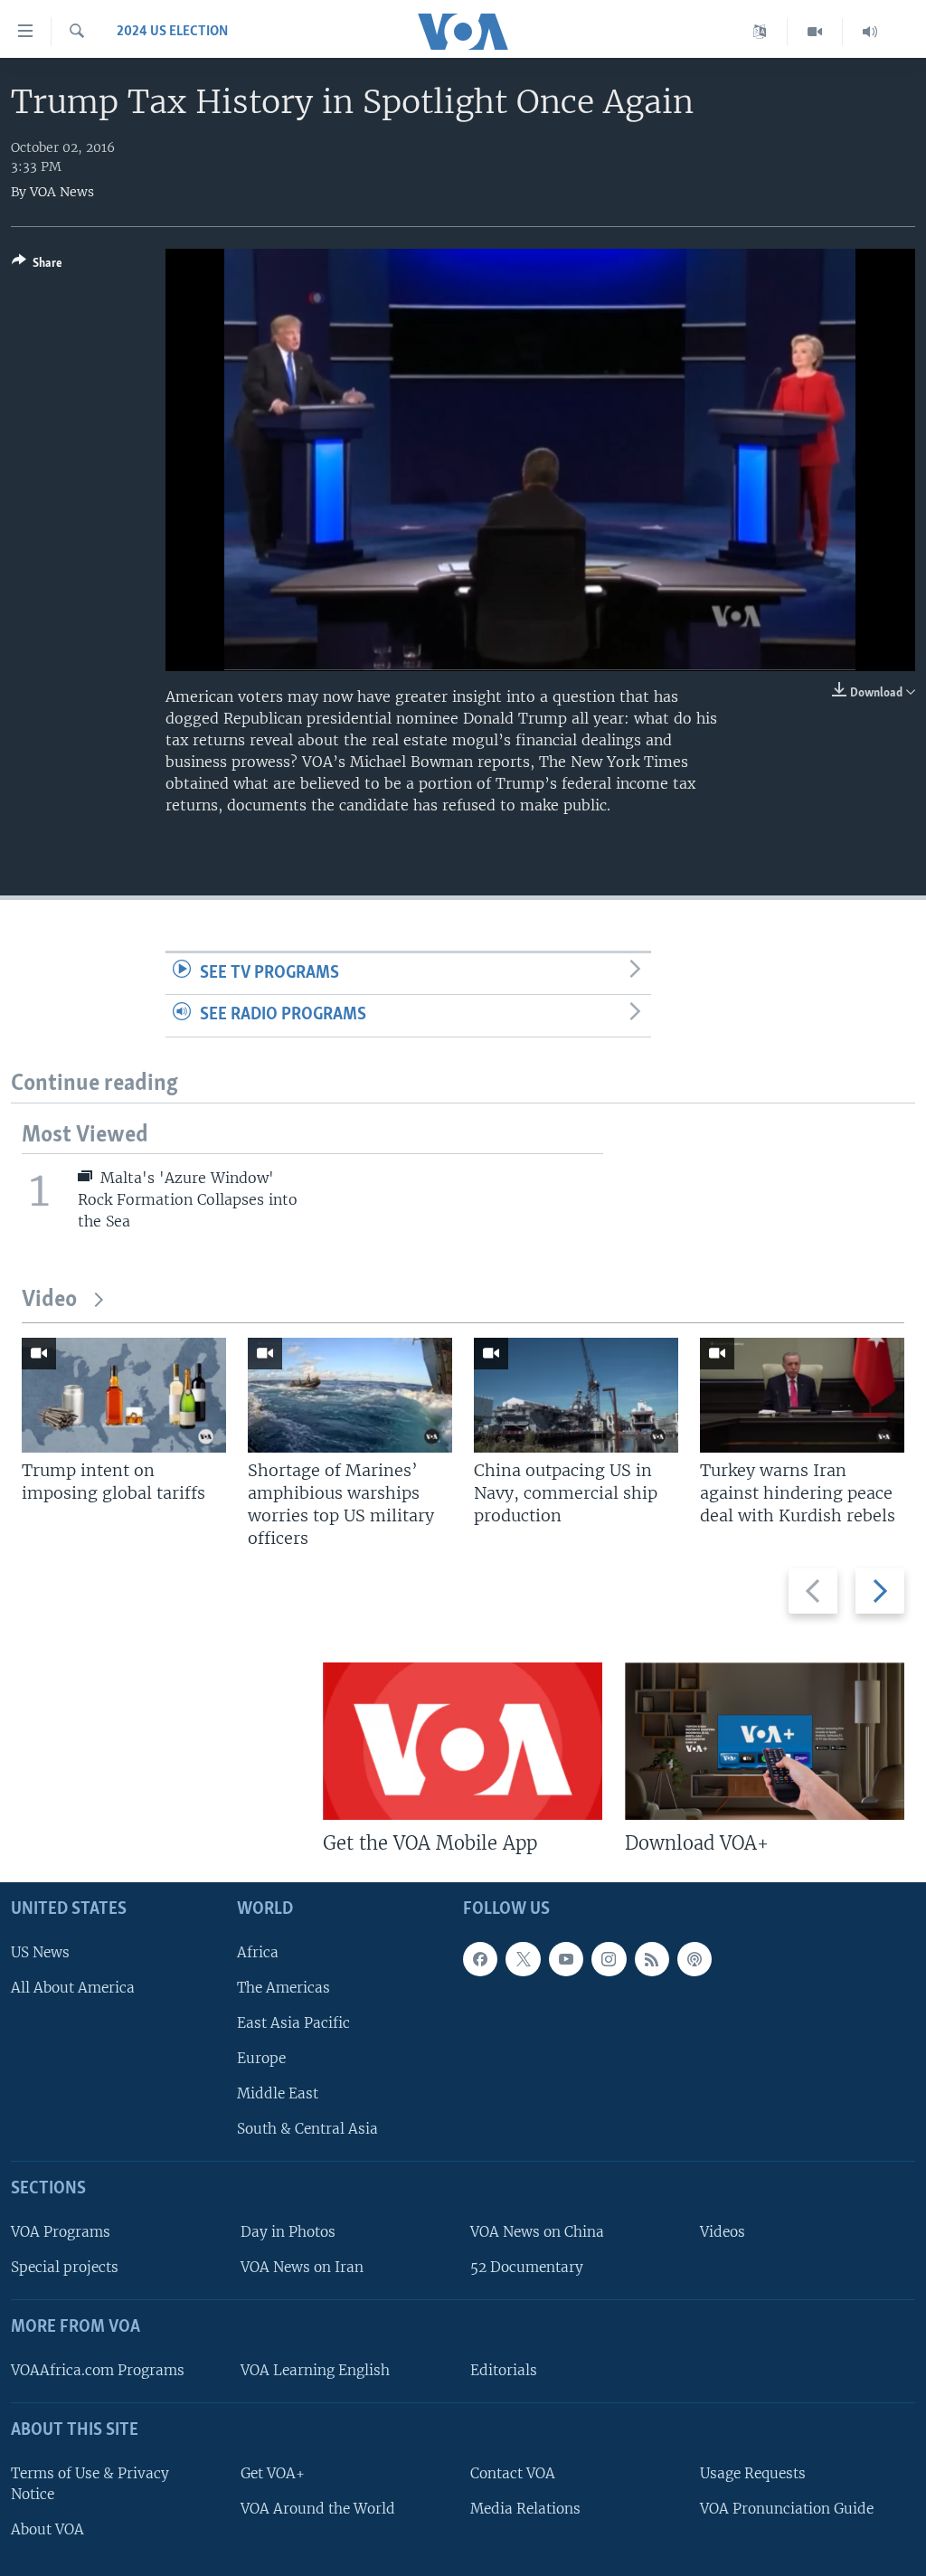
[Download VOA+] (765, 1741)
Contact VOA (513, 2473)
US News (40, 1951)
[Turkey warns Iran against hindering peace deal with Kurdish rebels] (802, 1395)
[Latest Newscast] (870, 32)
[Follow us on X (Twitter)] (523, 1958)
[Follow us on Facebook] (480, 1958)
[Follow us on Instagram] (609, 1958)
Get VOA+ (273, 2473)
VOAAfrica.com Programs (98, 2370)
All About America (73, 1988)
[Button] (37, 266)
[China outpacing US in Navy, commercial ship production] (576, 1395)
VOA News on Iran (302, 2267)
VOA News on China (537, 2232)
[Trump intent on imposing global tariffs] (124, 1395)
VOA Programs (61, 2232)
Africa (258, 1951)
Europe (261, 2058)
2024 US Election (172, 32)
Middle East (278, 2093)
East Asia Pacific (293, 2023)
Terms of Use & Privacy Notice (90, 2484)
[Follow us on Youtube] (566, 1958)
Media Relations (525, 2509)
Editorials (504, 2370)
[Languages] (760, 32)
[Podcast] (694, 1958)
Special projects (65, 2267)
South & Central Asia (307, 2129)
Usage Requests (753, 2473)
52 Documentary (527, 2267)
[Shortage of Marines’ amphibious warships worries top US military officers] (350, 1395)
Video (49, 1300)
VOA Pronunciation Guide (787, 2509)
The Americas (283, 1988)
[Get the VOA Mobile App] (463, 1741)
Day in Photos (288, 2232)
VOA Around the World (318, 2509)
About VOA (47, 2529)
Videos (723, 2232)
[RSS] (652, 1958)
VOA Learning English (315, 2370)
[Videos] (815, 32)
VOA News (62, 192)
